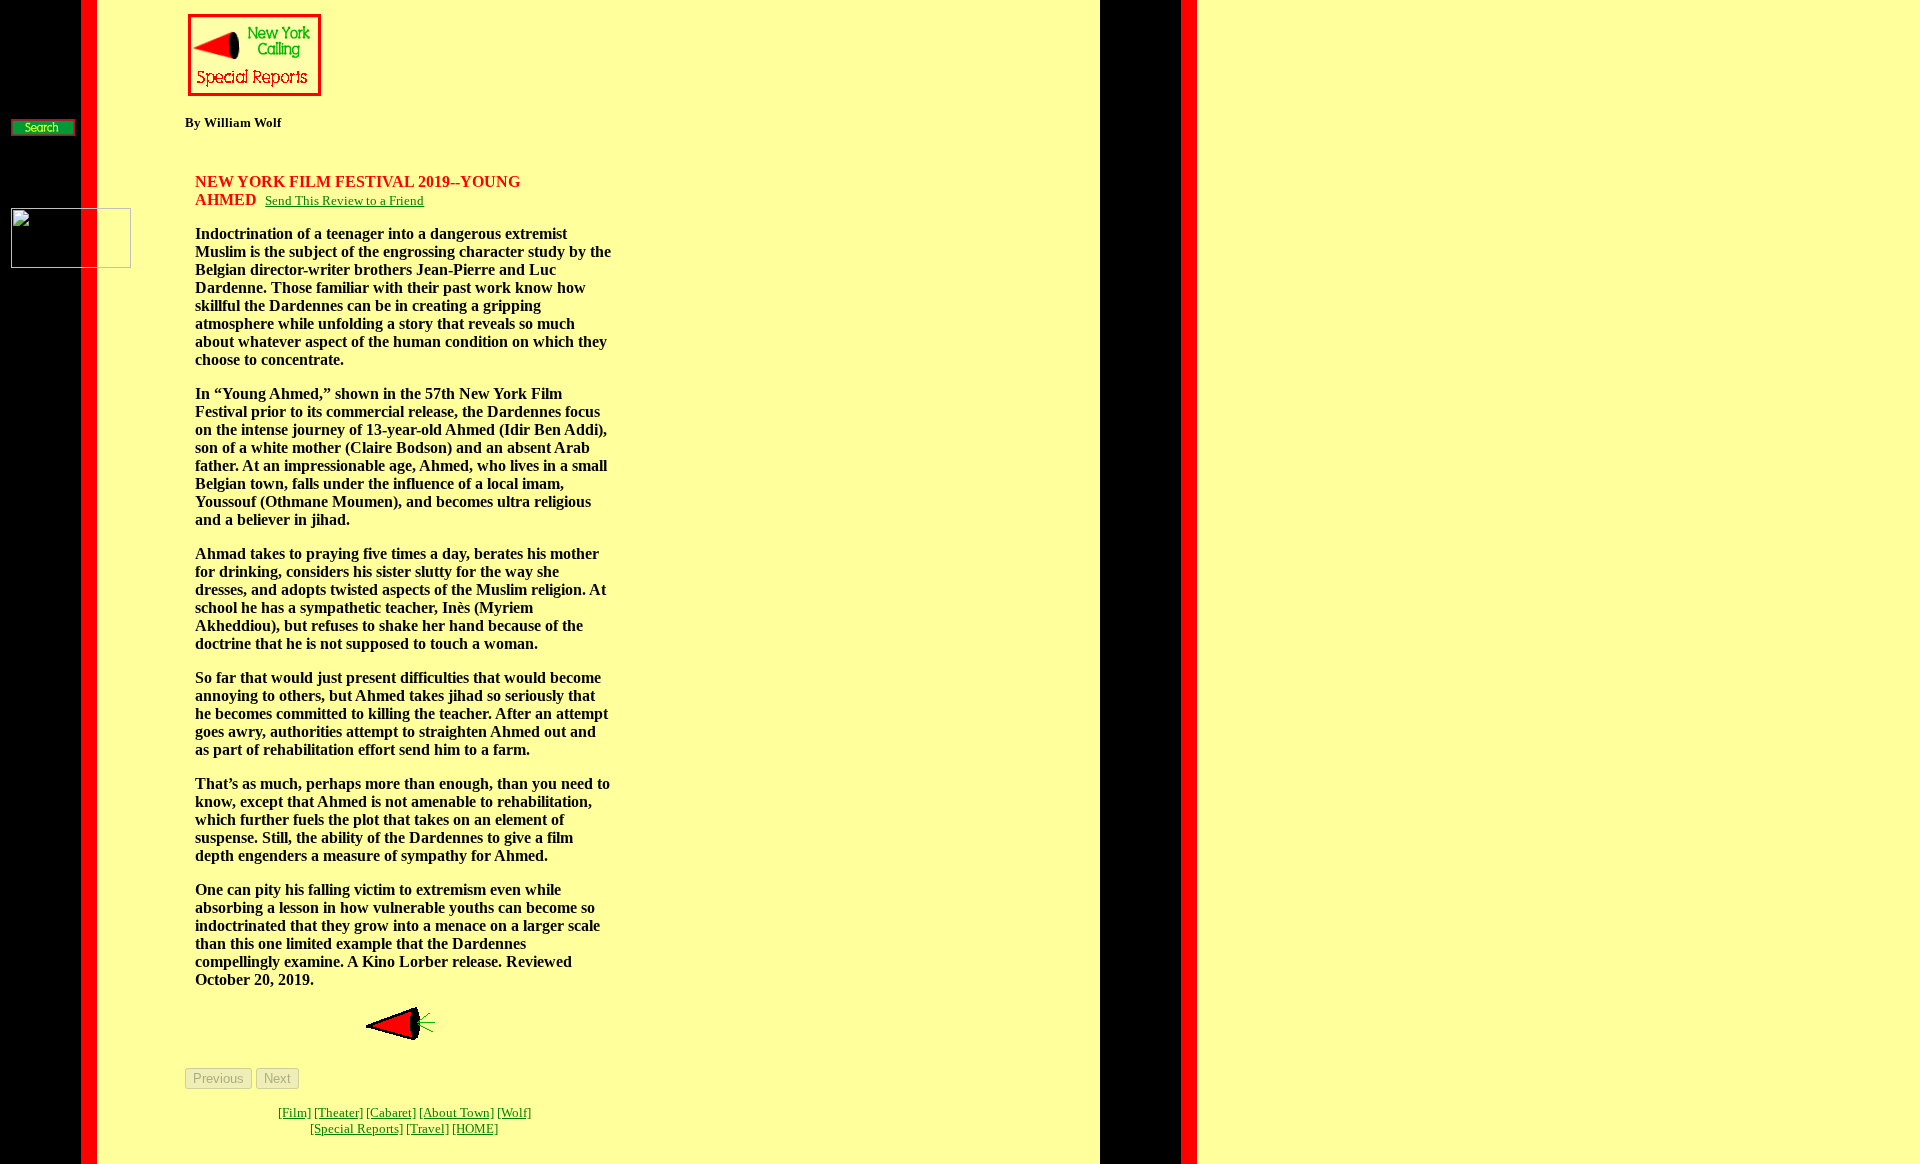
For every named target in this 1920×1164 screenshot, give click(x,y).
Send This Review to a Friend (344, 200)
